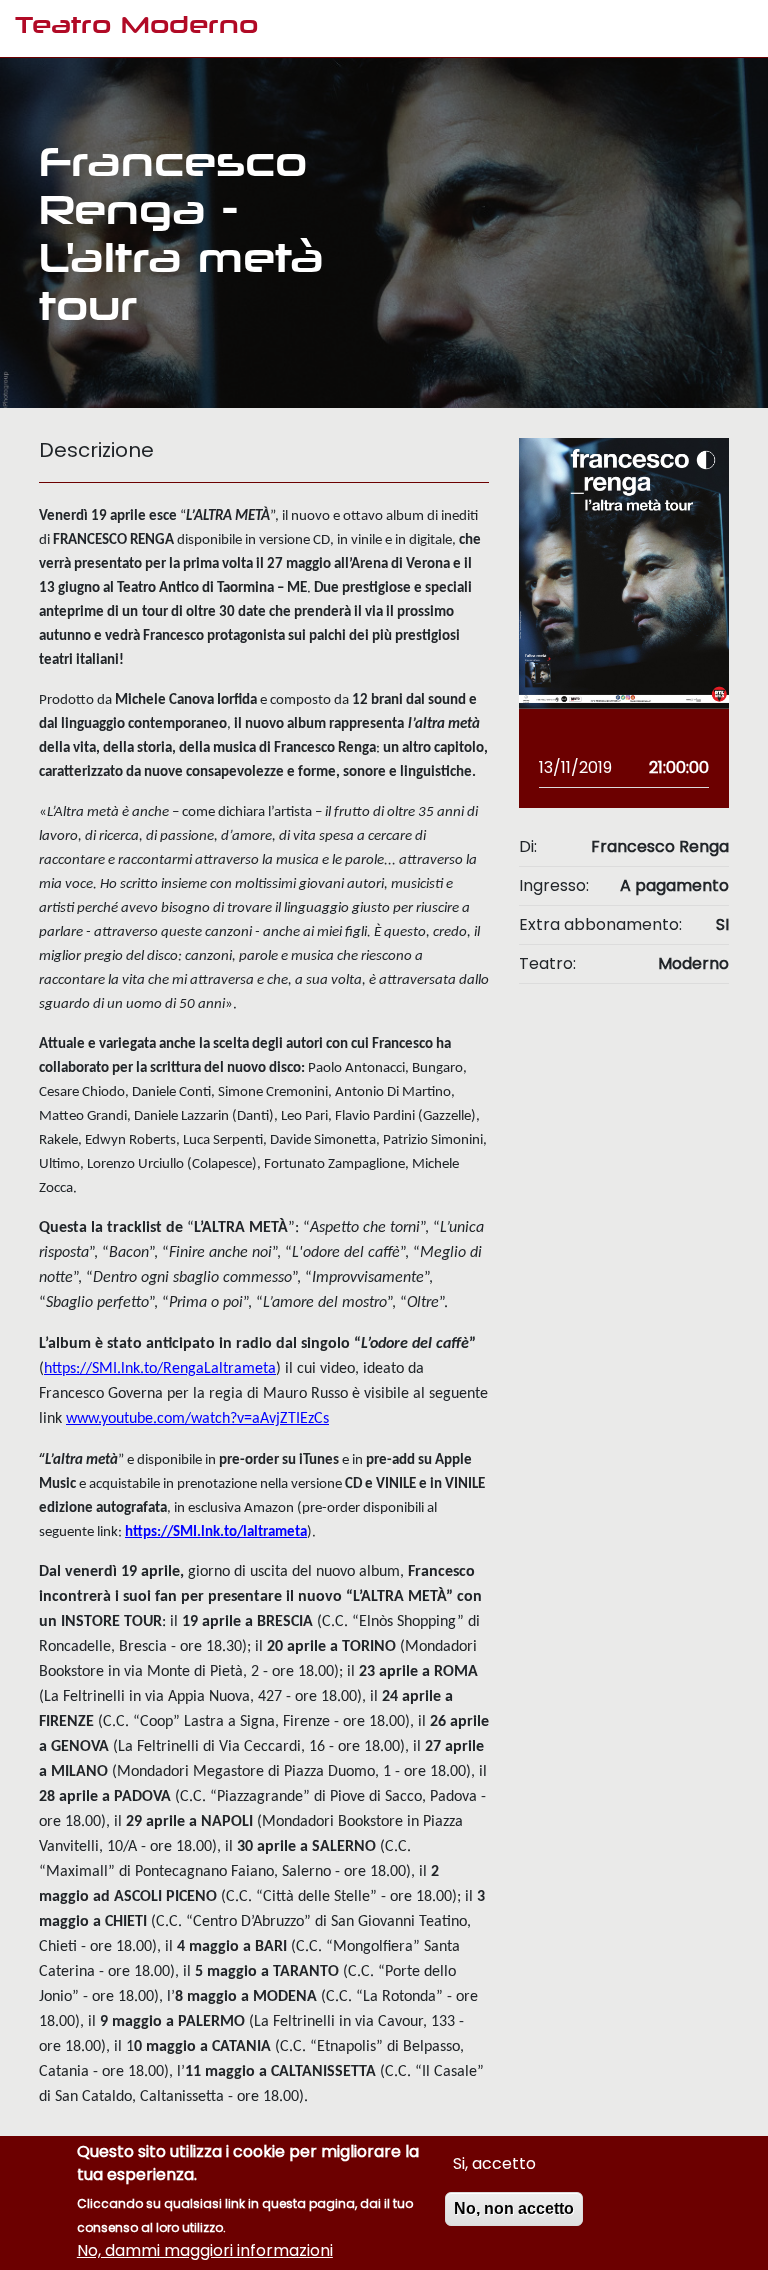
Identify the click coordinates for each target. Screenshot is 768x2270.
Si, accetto (494, 2163)
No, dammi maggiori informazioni (205, 2250)
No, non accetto (514, 2208)
